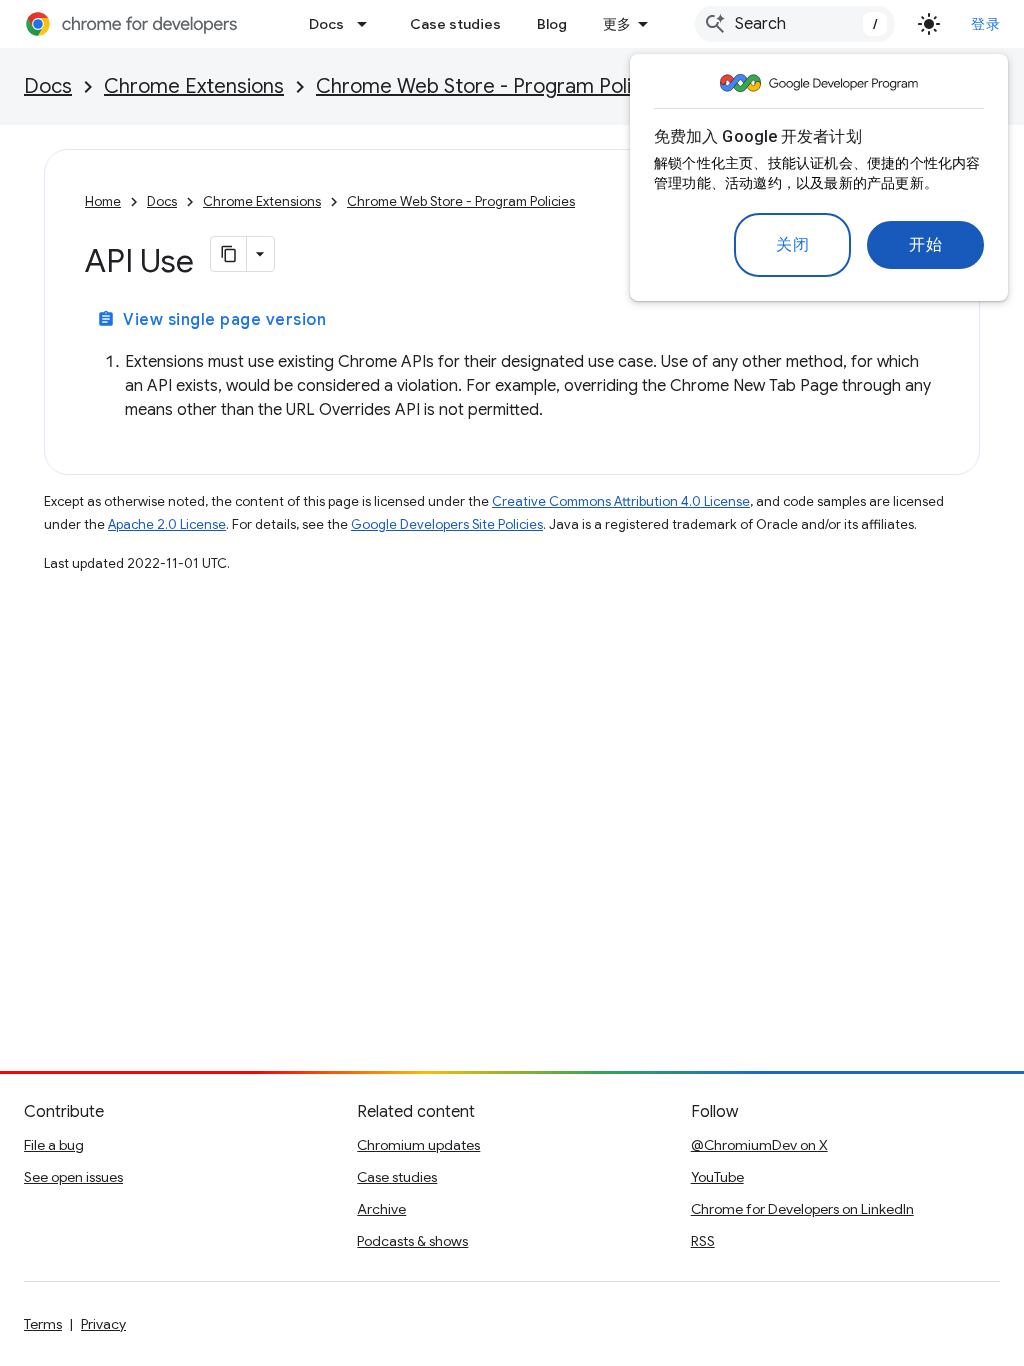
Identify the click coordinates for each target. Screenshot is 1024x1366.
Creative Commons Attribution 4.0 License (621, 501)
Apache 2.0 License (167, 524)
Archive (381, 1209)
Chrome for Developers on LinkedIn (802, 1209)
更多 (617, 24)
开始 (925, 245)
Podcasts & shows (412, 1241)
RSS (703, 1241)
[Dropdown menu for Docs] (368, 24)
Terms (43, 1324)
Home (103, 201)
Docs (326, 24)
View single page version (211, 320)
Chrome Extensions (194, 86)
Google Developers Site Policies (447, 524)
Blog (552, 24)
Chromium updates (418, 1145)
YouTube (717, 1177)
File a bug (54, 1145)
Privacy (103, 1324)
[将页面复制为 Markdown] (229, 254)
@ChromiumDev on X (759, 1145)
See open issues (73, 1177)
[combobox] (795, 24)
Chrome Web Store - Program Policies (492, 86)
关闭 (792, 245)
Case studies (455, 24)
